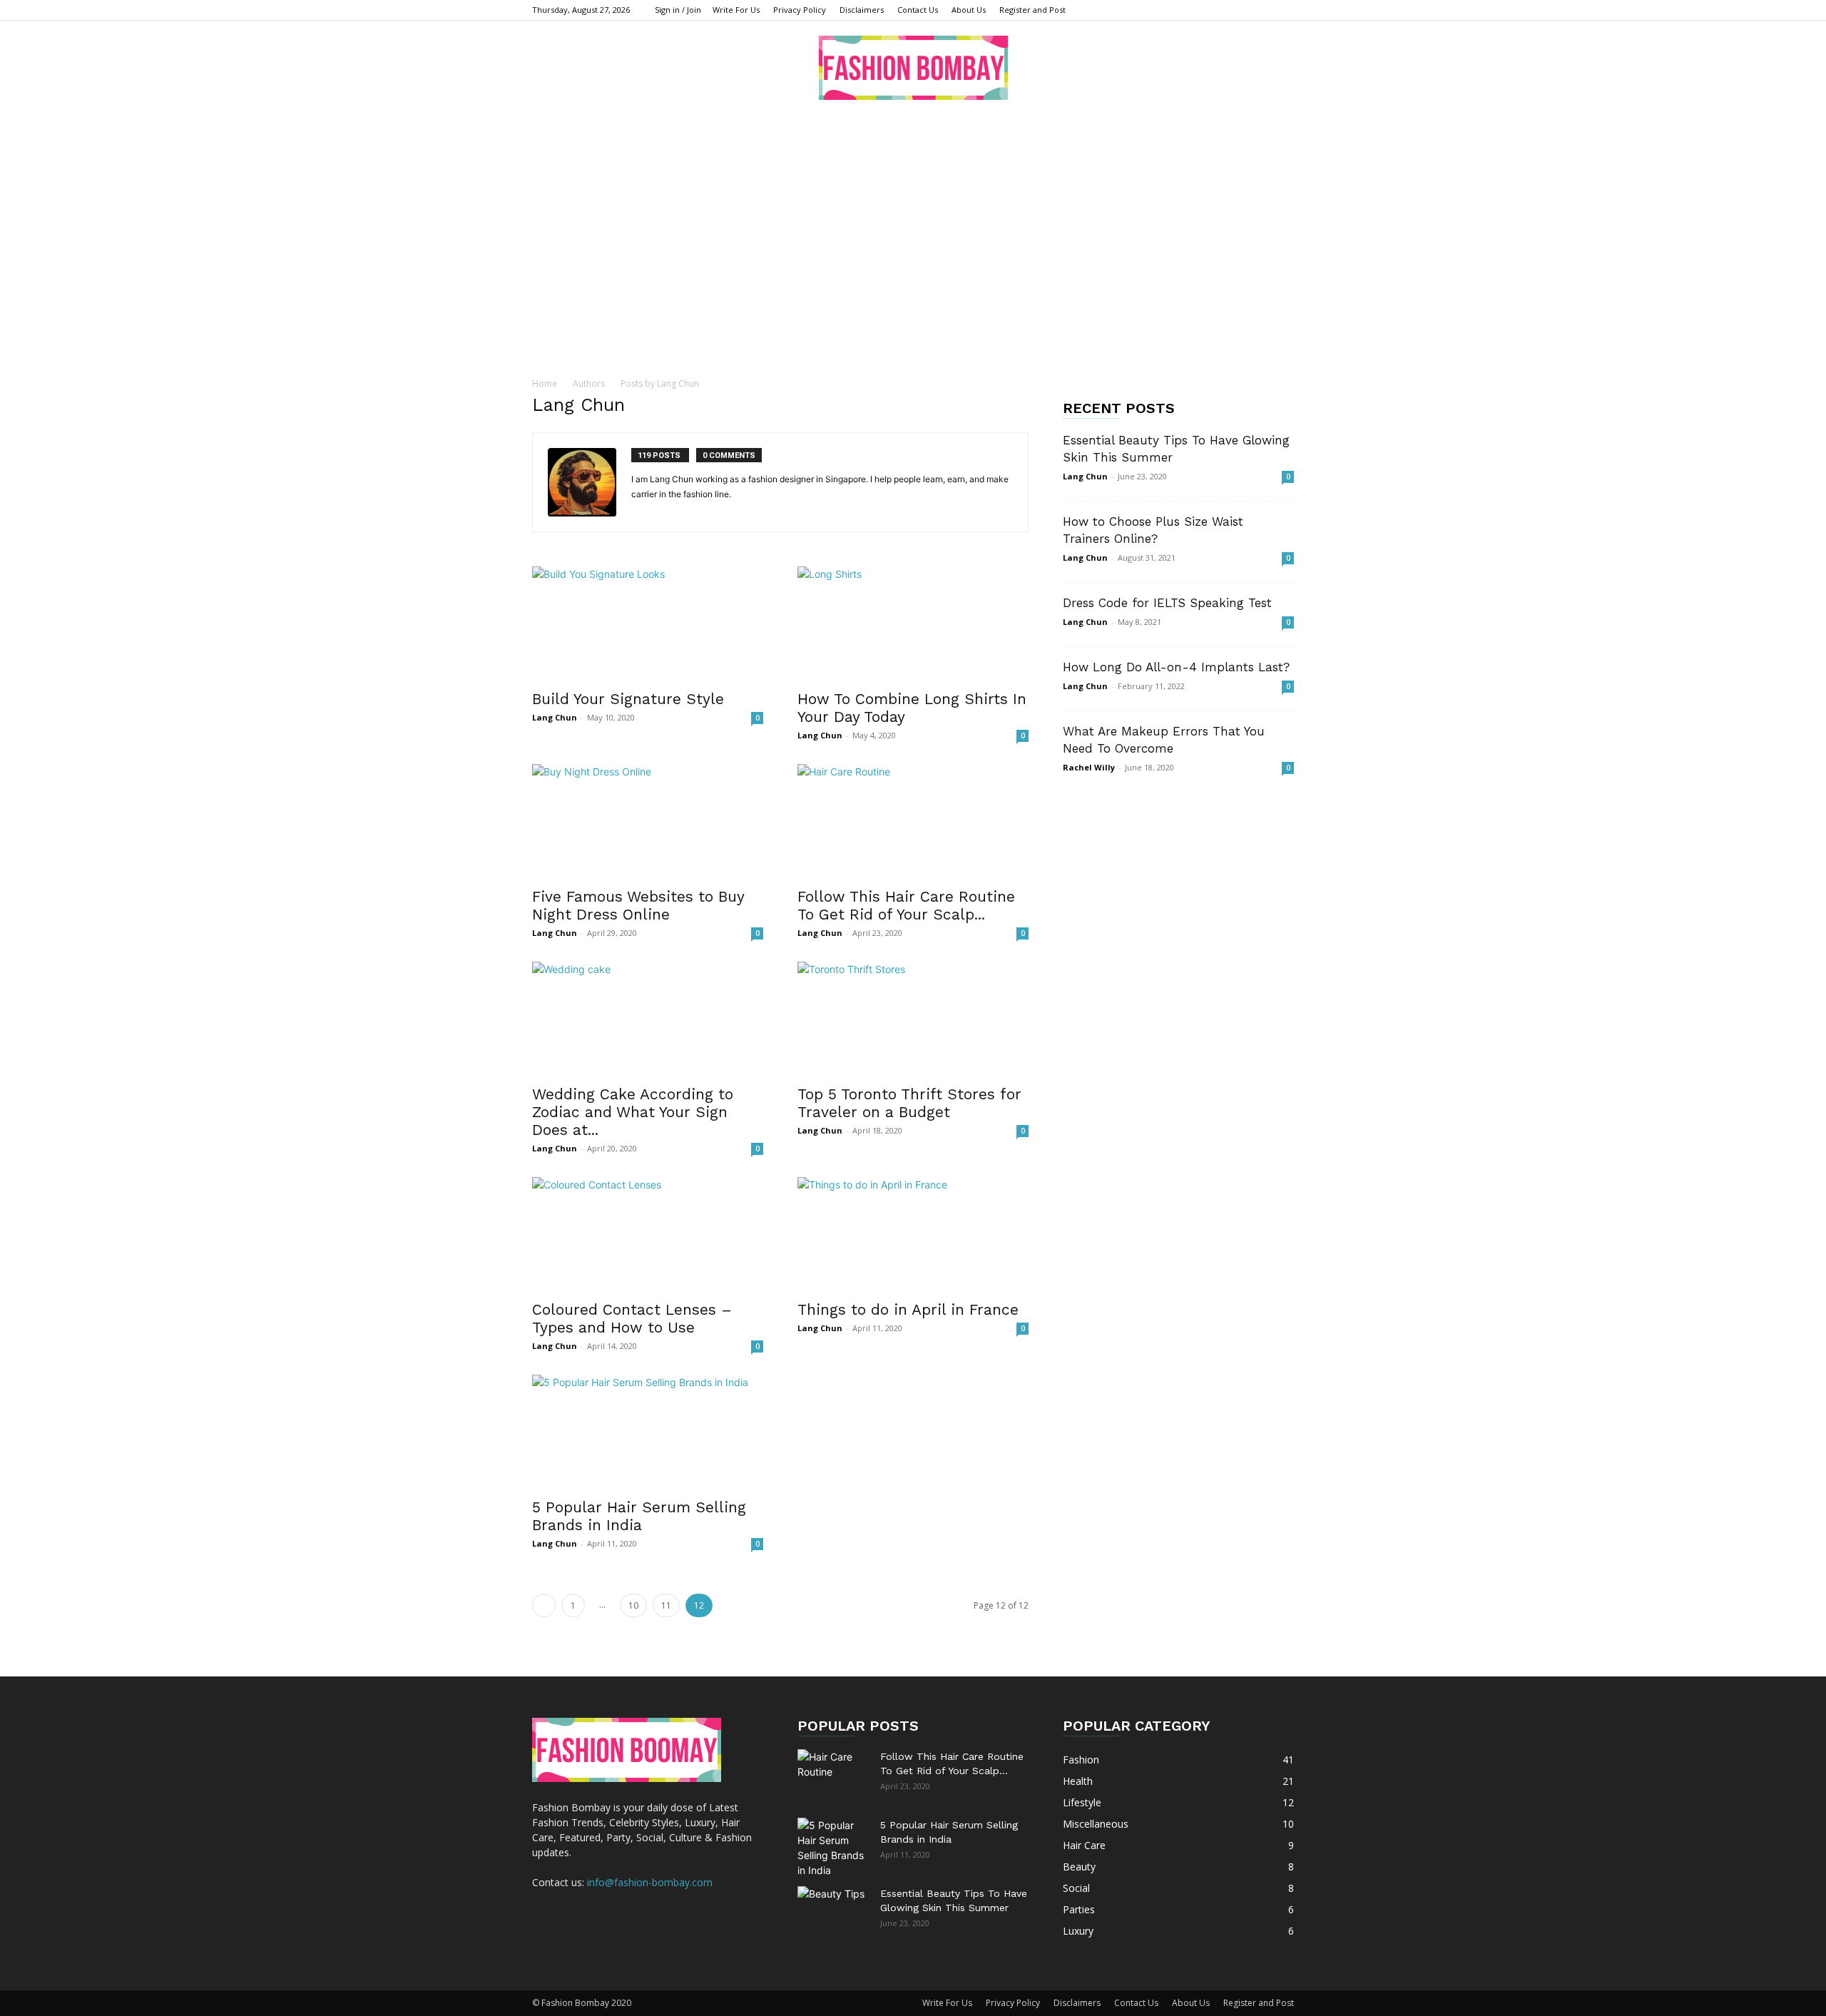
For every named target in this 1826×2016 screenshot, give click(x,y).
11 (666, 1605)
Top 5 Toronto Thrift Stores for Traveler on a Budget (909, 1103)
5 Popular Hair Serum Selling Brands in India (639, 1516)
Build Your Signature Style (628, 699)
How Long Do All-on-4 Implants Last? (1176, 667)
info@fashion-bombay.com (650, 1882)
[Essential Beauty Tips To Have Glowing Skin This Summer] (833, 1911)
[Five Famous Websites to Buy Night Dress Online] (648, 821)
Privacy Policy (800, 10)
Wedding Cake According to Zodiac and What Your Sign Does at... (633, 1112)
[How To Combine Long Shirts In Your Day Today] (913, 623)
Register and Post (1032, 10)
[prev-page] (544, 1605)
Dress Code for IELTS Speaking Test (1167, 603)
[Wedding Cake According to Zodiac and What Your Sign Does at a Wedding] (648, 1019)
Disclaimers (862, 10)
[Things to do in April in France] (913, 1234)
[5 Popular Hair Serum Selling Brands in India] (648, 1432)
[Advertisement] (913, 220)
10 (633, 1605)
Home (545, 383)
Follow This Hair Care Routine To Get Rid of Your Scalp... (906, 905)
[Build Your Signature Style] (648, 623)
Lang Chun (555, 717)
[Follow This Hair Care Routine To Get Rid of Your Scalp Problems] (913, 821)
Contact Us (918, 10)
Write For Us (736, 10)
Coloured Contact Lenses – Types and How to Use (632, 1318)
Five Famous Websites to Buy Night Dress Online (638, 905)
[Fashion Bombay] (913, 68)
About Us (969, 10)
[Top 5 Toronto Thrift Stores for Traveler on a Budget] (913, 1019)
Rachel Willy (1089, 767)
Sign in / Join (678, 10)
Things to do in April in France (911, 1309)
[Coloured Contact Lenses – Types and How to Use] (648, 1234)
